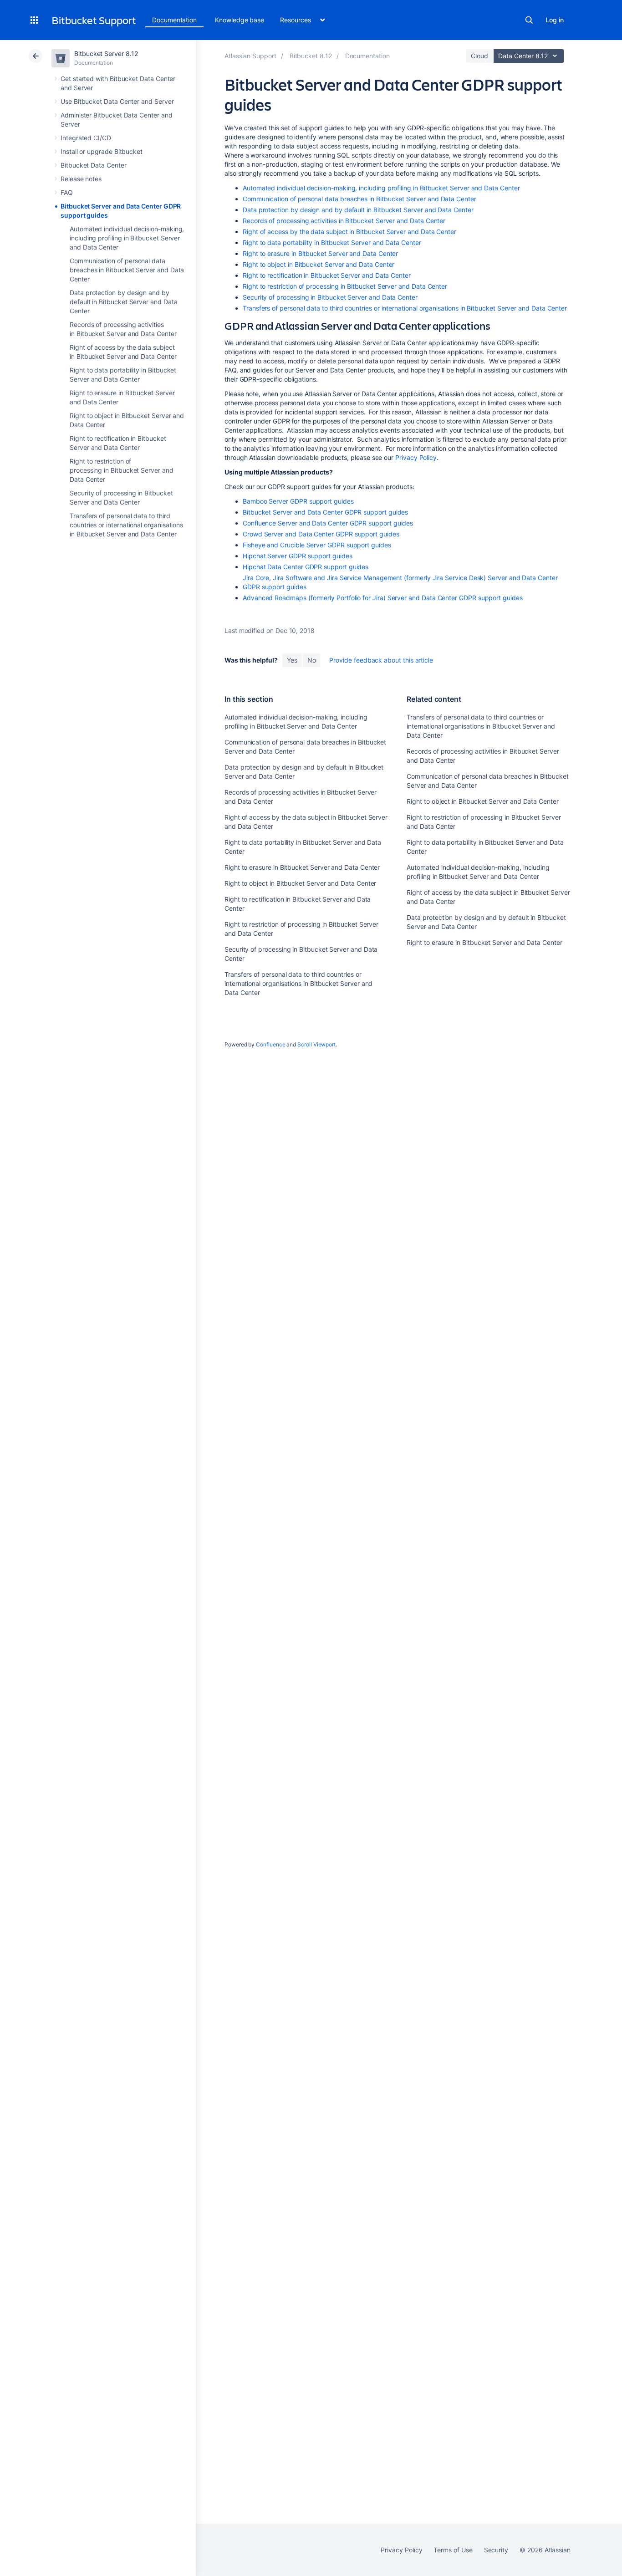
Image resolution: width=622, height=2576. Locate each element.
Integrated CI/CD (86, 138)
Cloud (479, 56)
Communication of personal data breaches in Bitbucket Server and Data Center (127, 270)
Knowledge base (240, 20)
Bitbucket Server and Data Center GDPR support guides (325, 512)
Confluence (270, 1044)
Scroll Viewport (316, 1044)
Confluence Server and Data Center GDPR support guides (328, 523)
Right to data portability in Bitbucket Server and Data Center (332, 242)
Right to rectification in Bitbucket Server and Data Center (327, 275)
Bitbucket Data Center (94, 165)
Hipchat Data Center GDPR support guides (306, 567)
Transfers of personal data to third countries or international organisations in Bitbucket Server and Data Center (126, 525)
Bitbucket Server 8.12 (106, 54)
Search (529, 20)
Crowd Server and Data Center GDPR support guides (321, 534)
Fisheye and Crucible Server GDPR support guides (317, 545)
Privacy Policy (416, 457)
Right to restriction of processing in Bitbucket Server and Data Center (122, 470)
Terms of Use (453, 2550)
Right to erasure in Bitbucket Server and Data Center (320, 253)
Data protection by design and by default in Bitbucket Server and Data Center (123, 302)
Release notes (81, 179)
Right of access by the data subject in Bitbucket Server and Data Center (349, 232)
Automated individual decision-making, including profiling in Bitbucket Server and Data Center (127, 238)
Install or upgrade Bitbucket (102, 151)
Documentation (174, 20)
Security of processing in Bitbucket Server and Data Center (330, 297)
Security (496, 2550)
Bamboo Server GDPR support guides (298, 501)
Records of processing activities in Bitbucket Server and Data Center (344, 221)
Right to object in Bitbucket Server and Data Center (319, 264)
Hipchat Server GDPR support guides (298, 556)
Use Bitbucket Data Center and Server (117, 101)
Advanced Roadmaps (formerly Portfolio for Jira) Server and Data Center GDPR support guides (383, 598)
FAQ (67, 192)
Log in (555, 20)
